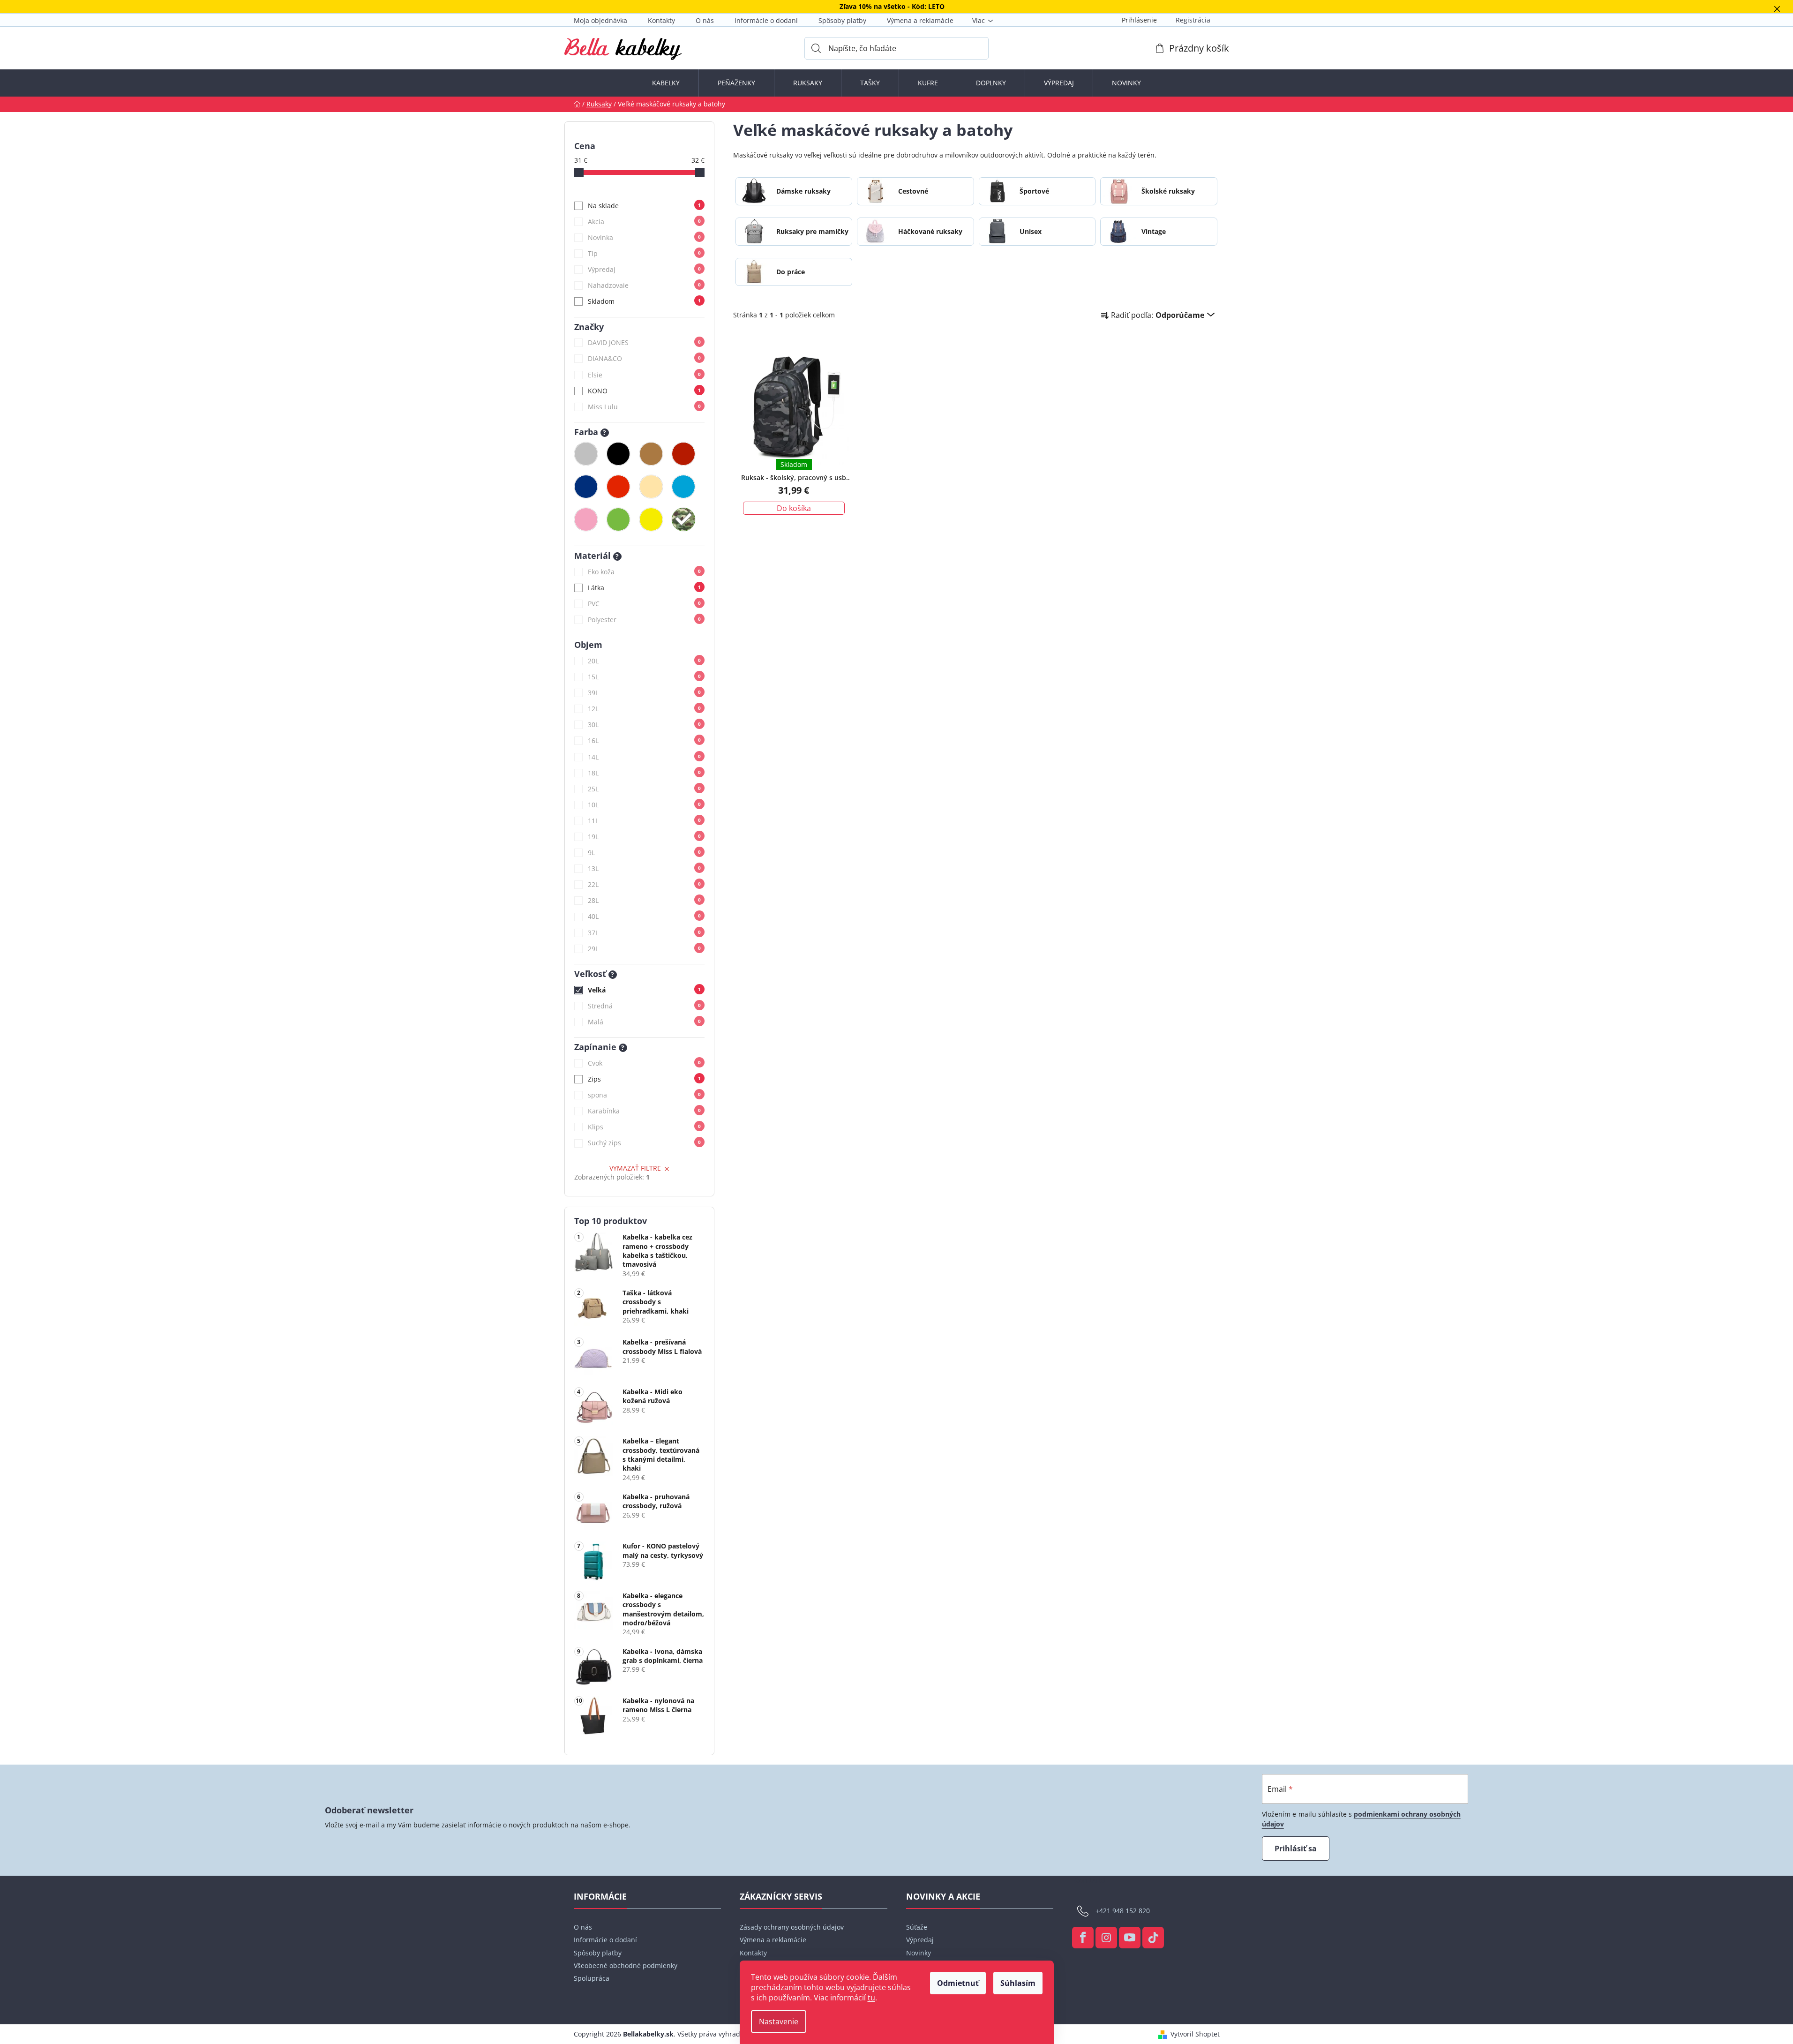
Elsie (644, 375)
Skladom (644, 301)
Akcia (644, 222)
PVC (644, 604)
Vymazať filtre (635, 1168)
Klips (644, 1127)
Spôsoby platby (842, 20)
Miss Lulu (644, 407)
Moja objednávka (600, 20)
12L (644, 709)
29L (644, 949)
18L (644, 773)
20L (644, 661)
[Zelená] (618, 519)
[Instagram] (1106, 1938)
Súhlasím (1018, 1983)
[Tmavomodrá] (586, 487)
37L (644, 933)
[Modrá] (683, 487)
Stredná (644, 1006)
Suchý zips (644, 1143)
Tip (644, 253)
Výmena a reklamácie (920, 20)
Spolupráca (592, 1978)
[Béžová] (651, 487)
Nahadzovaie (644, 285)
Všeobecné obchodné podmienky (626, 1965)
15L (644, 677)
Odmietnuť (958, 1983)
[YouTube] (1130, 1938)
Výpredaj (644, 269)
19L (644, 837)
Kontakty (661, 20)
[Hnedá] (651, 454)
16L (644, 740)
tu (871, 1998)
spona (644, 1095)
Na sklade (644, 206)
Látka (644, 588)
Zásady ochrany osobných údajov (792, 1927)
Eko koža (644, 572)
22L (644, 884)
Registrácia (1193, 20)
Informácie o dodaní (766, 20)
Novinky (919, 1953)
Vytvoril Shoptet (1195, 2034)
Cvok (644, 1063)
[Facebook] (1083, 1938)
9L (644, 853)
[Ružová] (586, 519)
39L (644, 693)
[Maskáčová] (683, 519)
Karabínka (644, 1111)
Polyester (644, 620)
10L (644, 805)
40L (644, 916)
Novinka (644, 237)
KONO (644, 391)
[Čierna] (618, 454)
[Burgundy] (683, 454)
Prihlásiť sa (1296, 1849)
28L (644, 900)
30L (644, 725)
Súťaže (917, 1927)
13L (644, 868)
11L (644, 821)
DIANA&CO (644, 358)
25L (644, 789)
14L (644, 757)
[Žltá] (651, 519)
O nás (705, 20)
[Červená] (618, 487)
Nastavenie (779, 2021)
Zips (644, 1079)
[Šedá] (586, 454)
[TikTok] (1153, 1938)
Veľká (644, 990)
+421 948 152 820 (1123, 1911)
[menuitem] (666, 83)
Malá (644, 1022)
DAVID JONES (644, 342)
